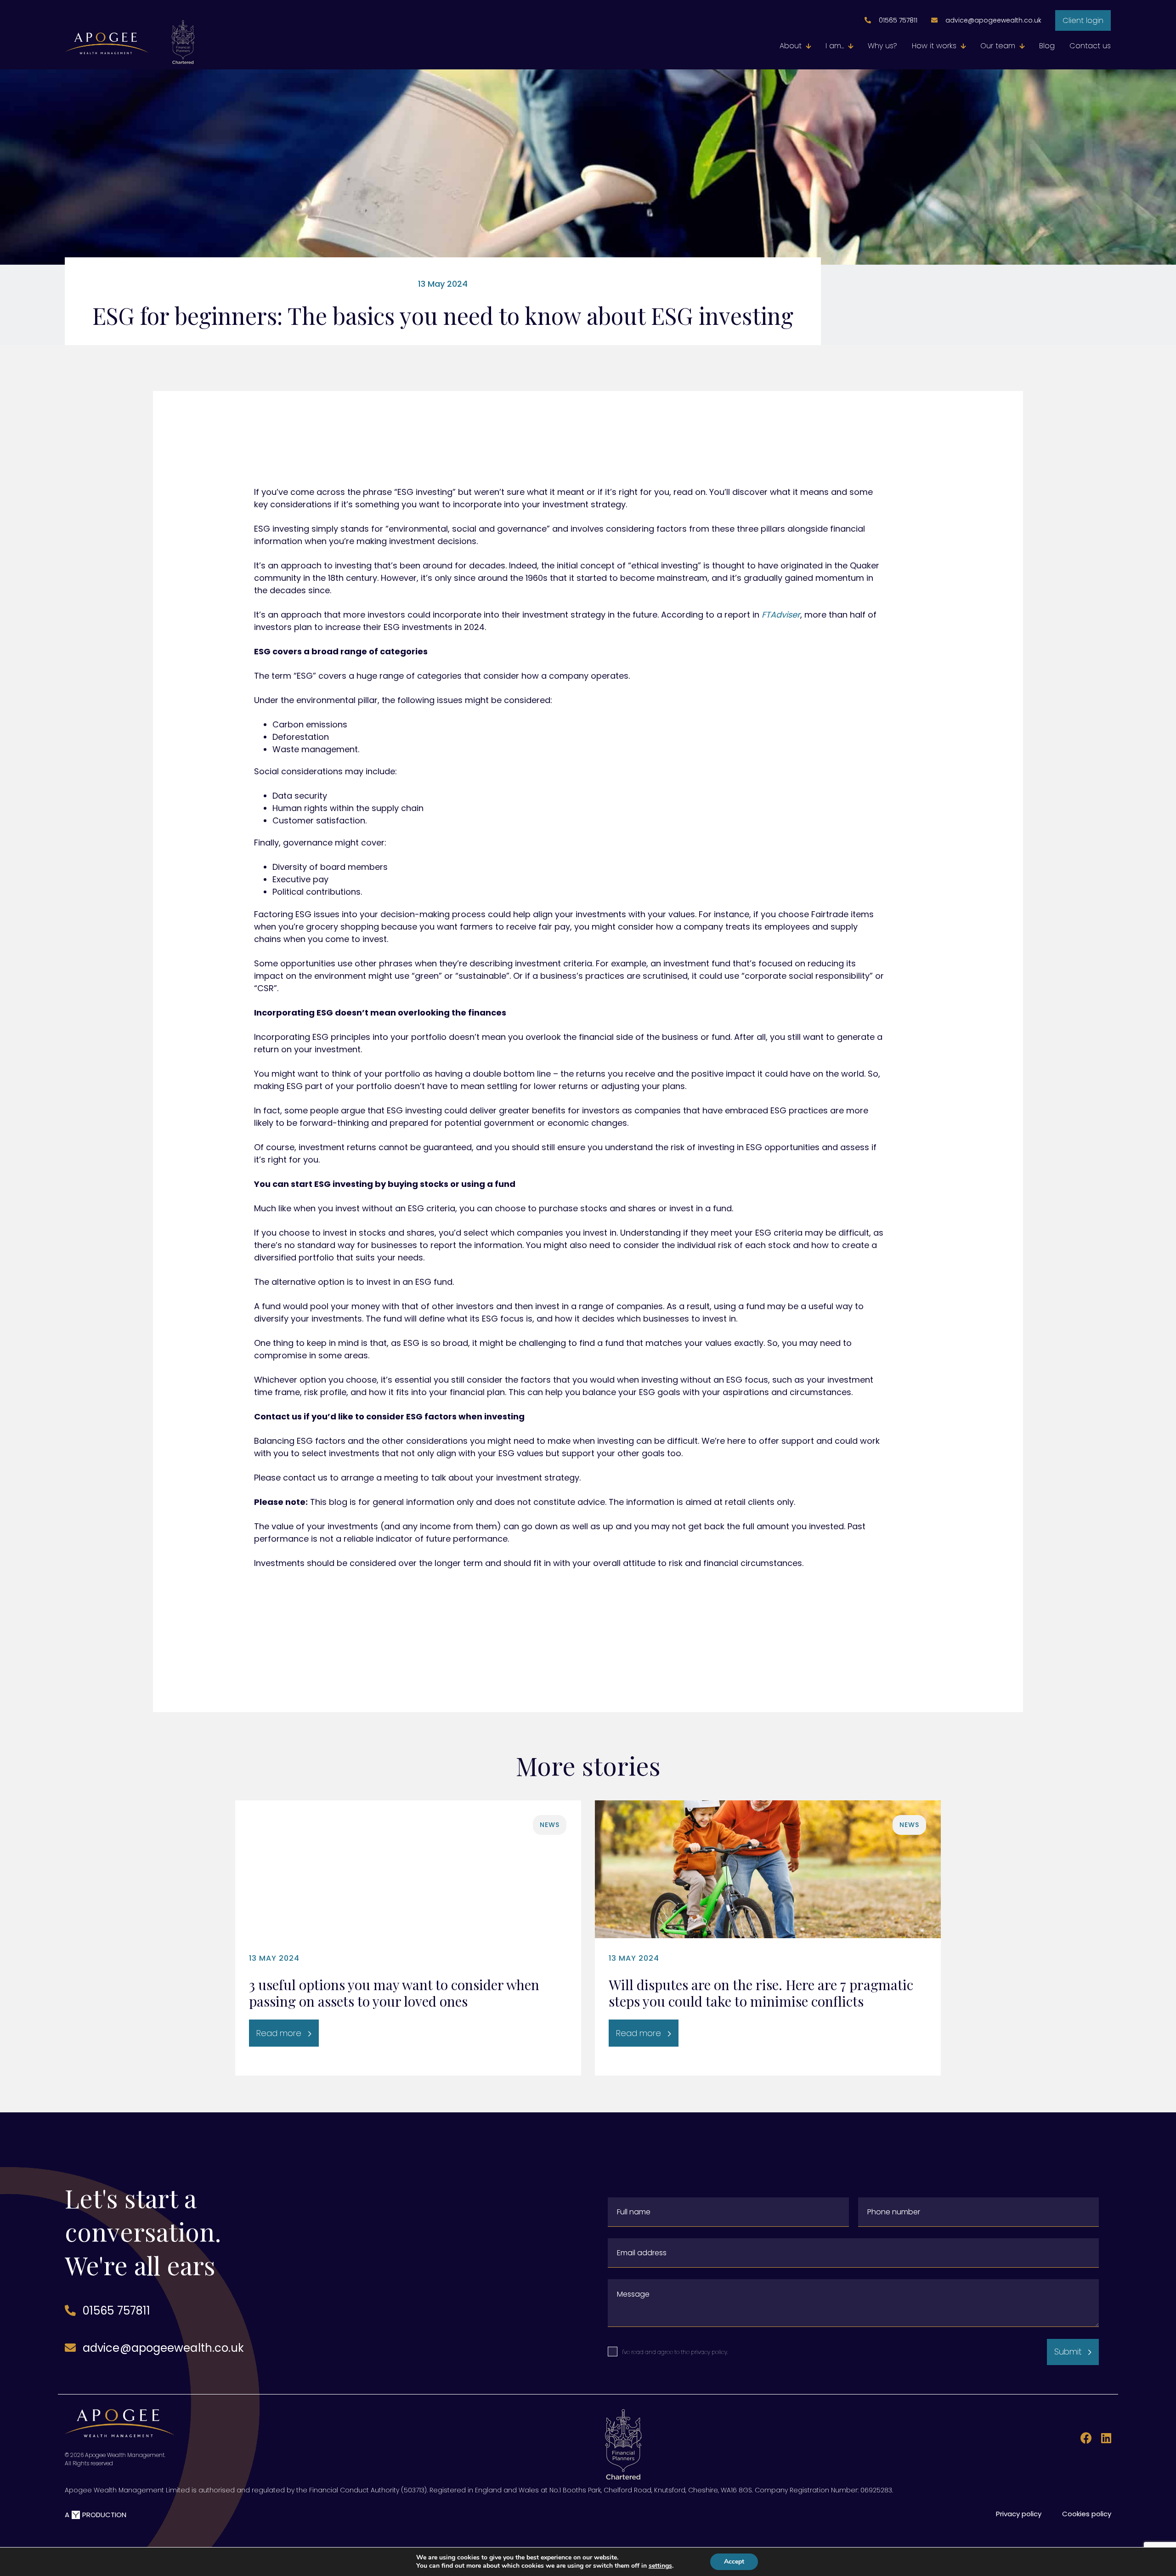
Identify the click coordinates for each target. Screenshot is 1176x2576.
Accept (734, 2562)
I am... (835, 46)
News (550, 1825)
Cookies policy (1087, 2514)
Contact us (1090, 46)
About (791, 46)
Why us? (882, 46)
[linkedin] (1103, 2439)
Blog (1047, 46)
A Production (96, 2515)
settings (660, 2566)
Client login (1083, 20)
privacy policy (709, 2352)
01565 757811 (898, 20)
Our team (998, 46)
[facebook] (1084, 2439)
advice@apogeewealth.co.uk (993, 20)
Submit (1068, 2352)
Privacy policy (1019, 2514)
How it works (934, 46)
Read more (279, 2033)
